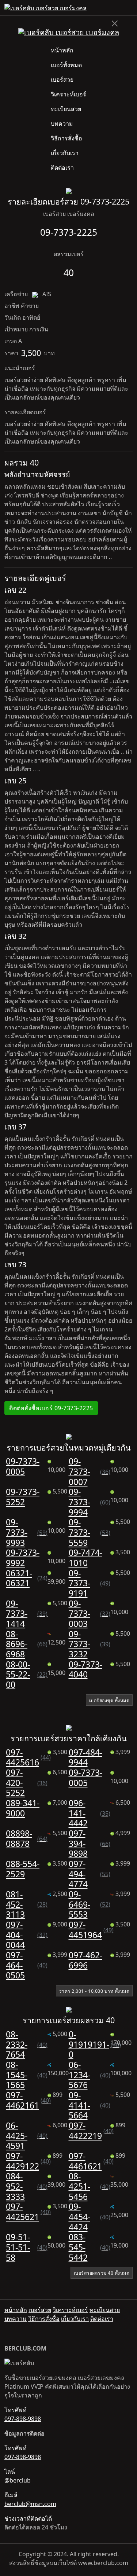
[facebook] (124, 8)
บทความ (62, 124)
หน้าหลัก (62, 50)
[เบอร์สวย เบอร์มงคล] (69, 32)
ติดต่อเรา (62, 168)
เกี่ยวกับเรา (65, 153)
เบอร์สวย (62, 80)
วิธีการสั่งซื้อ (66, 138)
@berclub (18, 2480)
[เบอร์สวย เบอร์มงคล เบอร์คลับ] (45, 8)
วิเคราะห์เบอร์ (68, 94)
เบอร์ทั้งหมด (66, 65)
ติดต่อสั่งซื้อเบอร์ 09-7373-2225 (51, 1408)
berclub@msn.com (30, 2504)
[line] (130, 8)
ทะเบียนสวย (66, 109)
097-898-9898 (23, 2419)
